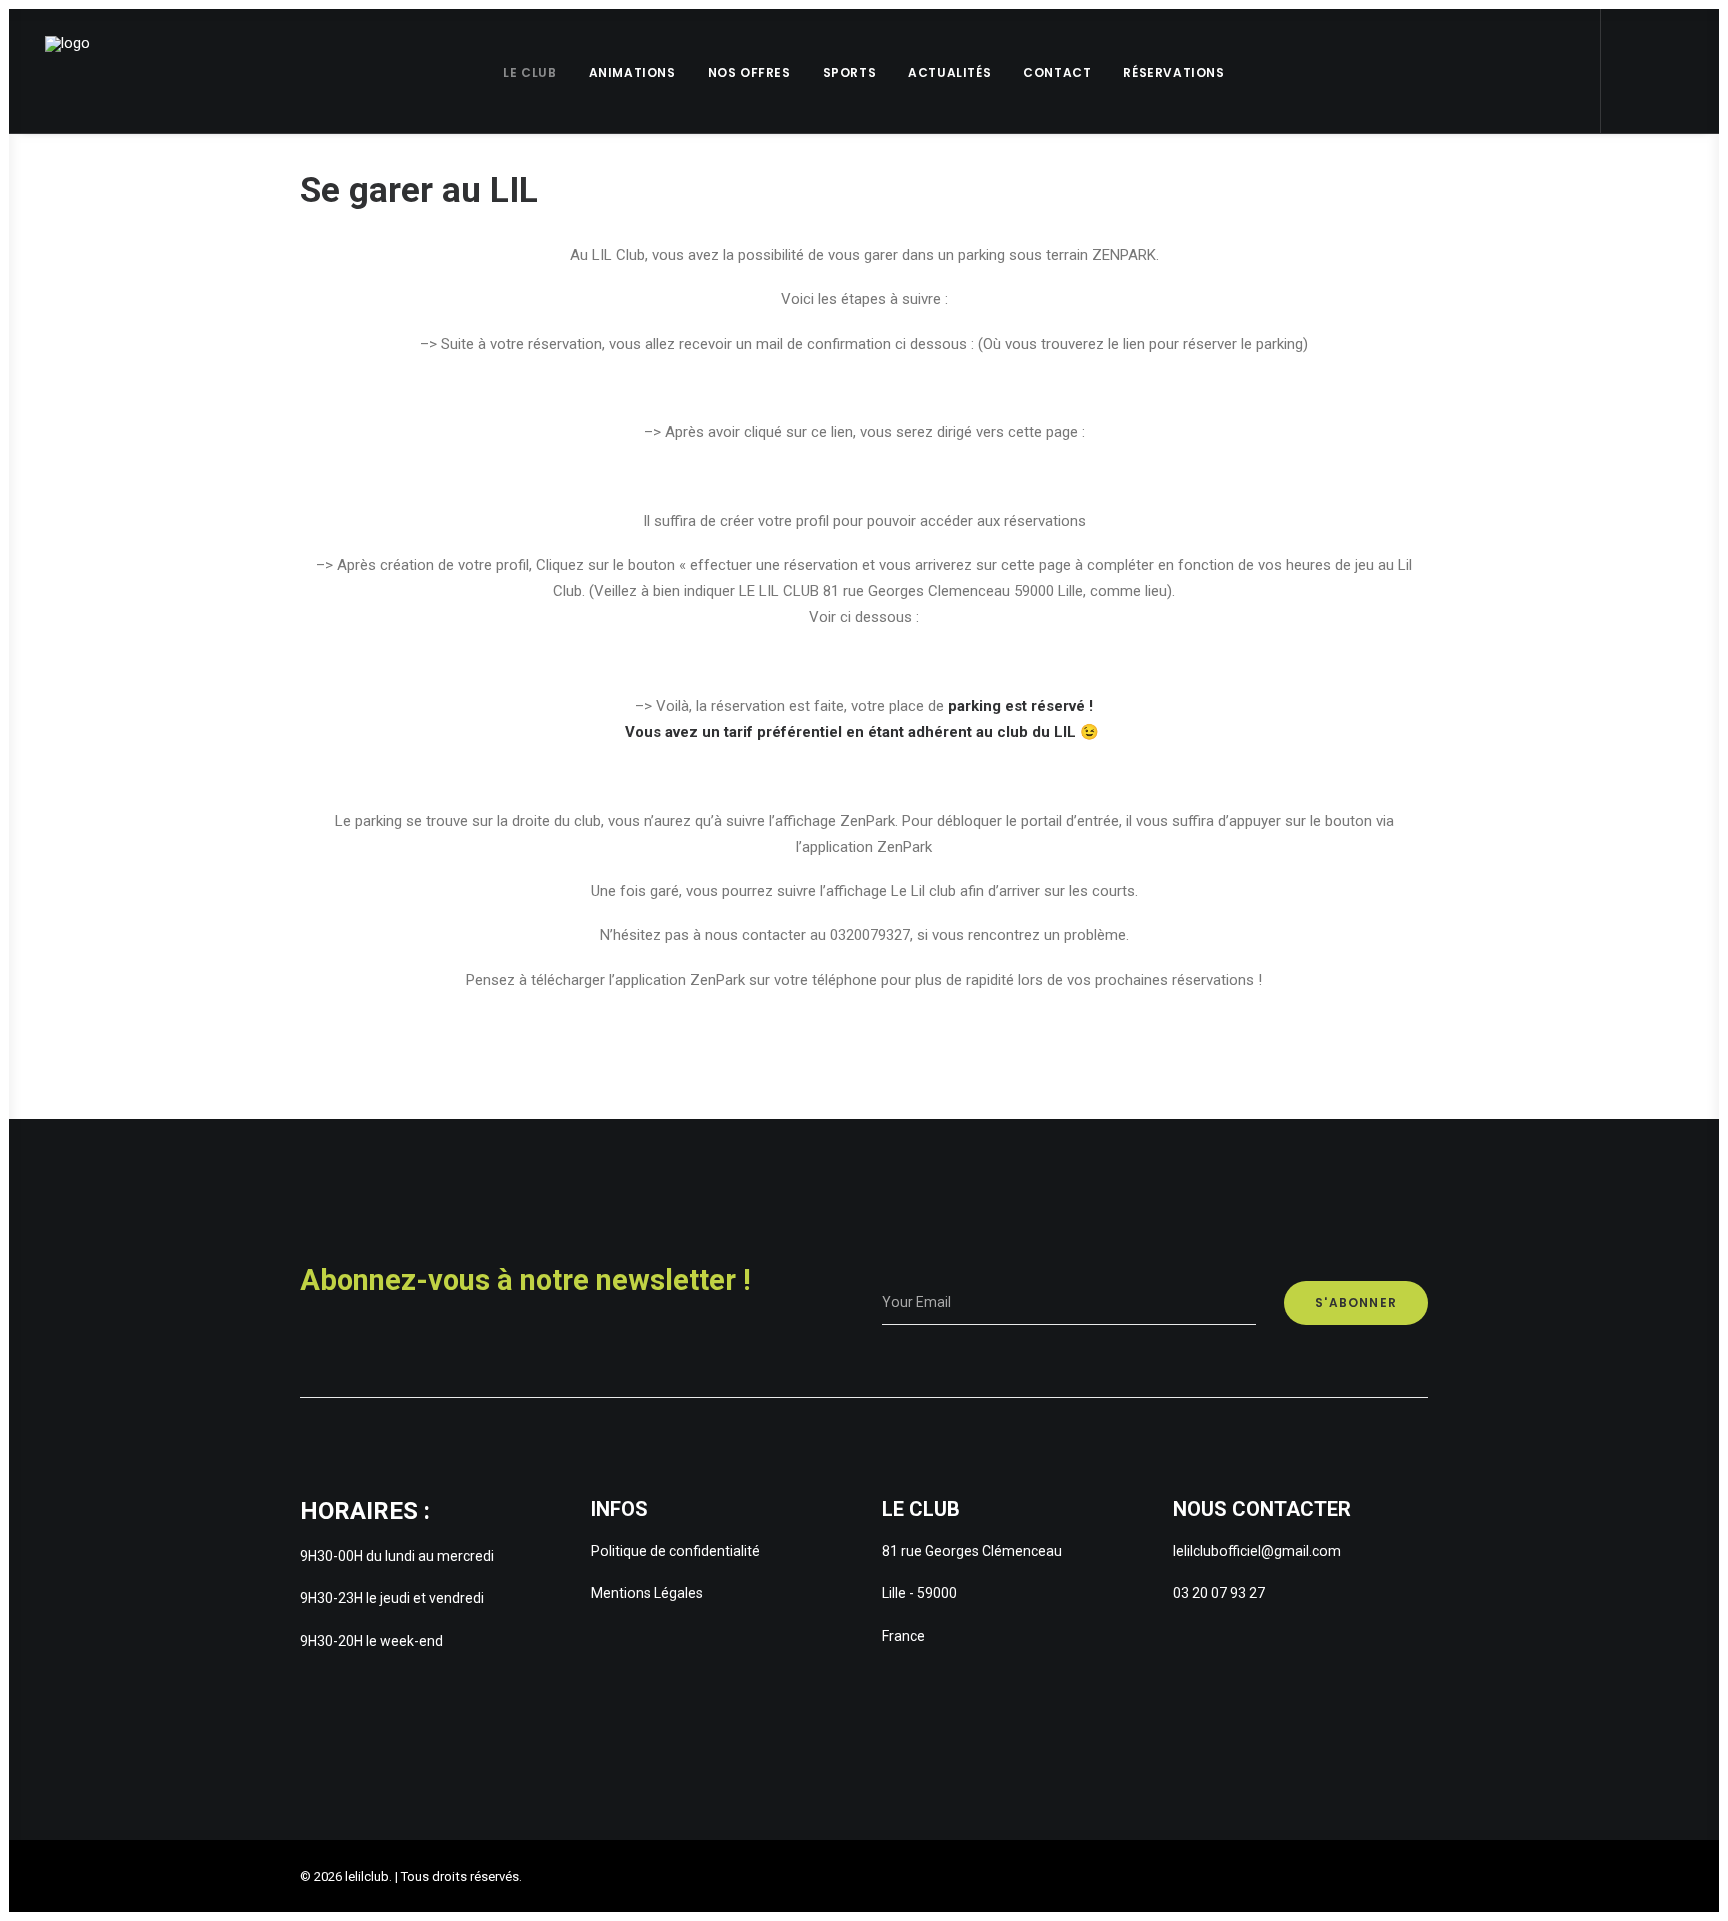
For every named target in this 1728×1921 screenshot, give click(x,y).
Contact (1057, 72)
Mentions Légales (647, 1593)
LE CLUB (529, 72)
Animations (632, 72)
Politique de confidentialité (675, 1551)
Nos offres (749, 72)
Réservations (1173, 72)
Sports (850, 72)
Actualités (949, 72)
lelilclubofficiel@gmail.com (1257, 1551)
